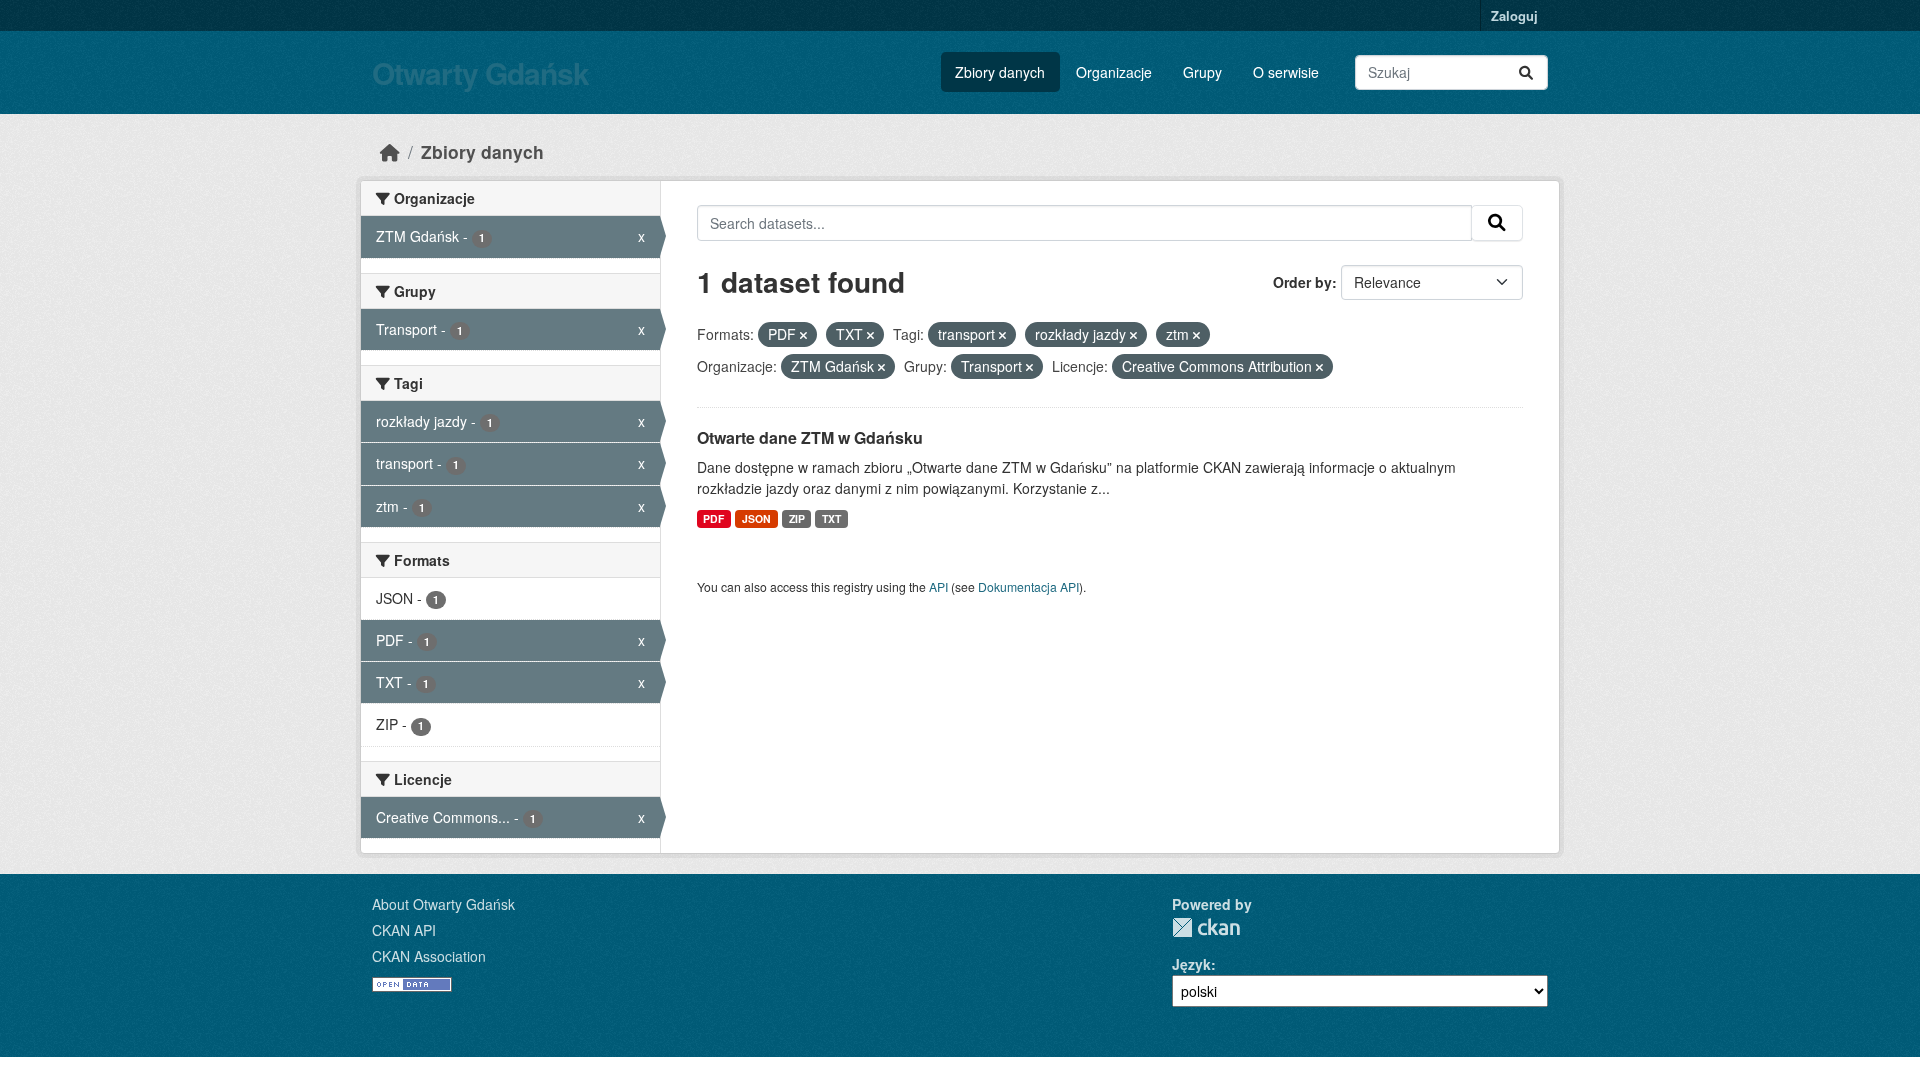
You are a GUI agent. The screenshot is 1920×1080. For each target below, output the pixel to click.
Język (1191, 964)
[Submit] (1526, 72)
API (938, 586)
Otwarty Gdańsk (480, 72)
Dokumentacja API (1028, 586)
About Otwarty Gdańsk (443, 904)
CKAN (1206, 927)
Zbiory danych (1000, 72)
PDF (713, 518)
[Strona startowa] (390, 151)
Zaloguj (1514, 15)
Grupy (1202, 72)
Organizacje (1114, 72)
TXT (831, 518)
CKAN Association (429, 956)
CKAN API (404, 930)
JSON (756, 518)
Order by (1302, 282)
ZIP (797, 518)
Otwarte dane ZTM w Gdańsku (810, 437)
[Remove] (803, 335)
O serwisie (1286, 72)
